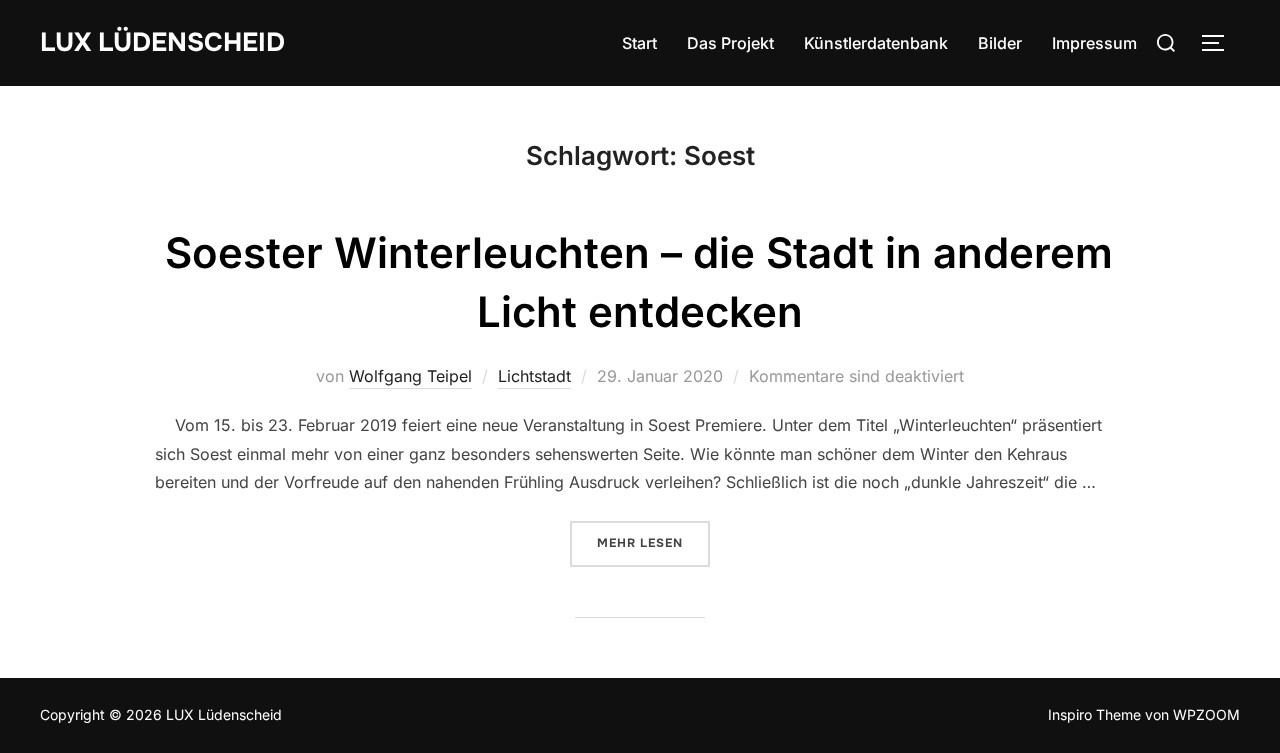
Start (639, 43)
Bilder (1000, 43)
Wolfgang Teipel (410, 376)
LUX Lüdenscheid (162, 42)
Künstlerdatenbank (876, 43)
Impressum (1094, 43)
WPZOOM (1206, 714)
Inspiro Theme (1094, 714)
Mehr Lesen (653, 543)
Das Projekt (730, 43)
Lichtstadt (534, 376)
